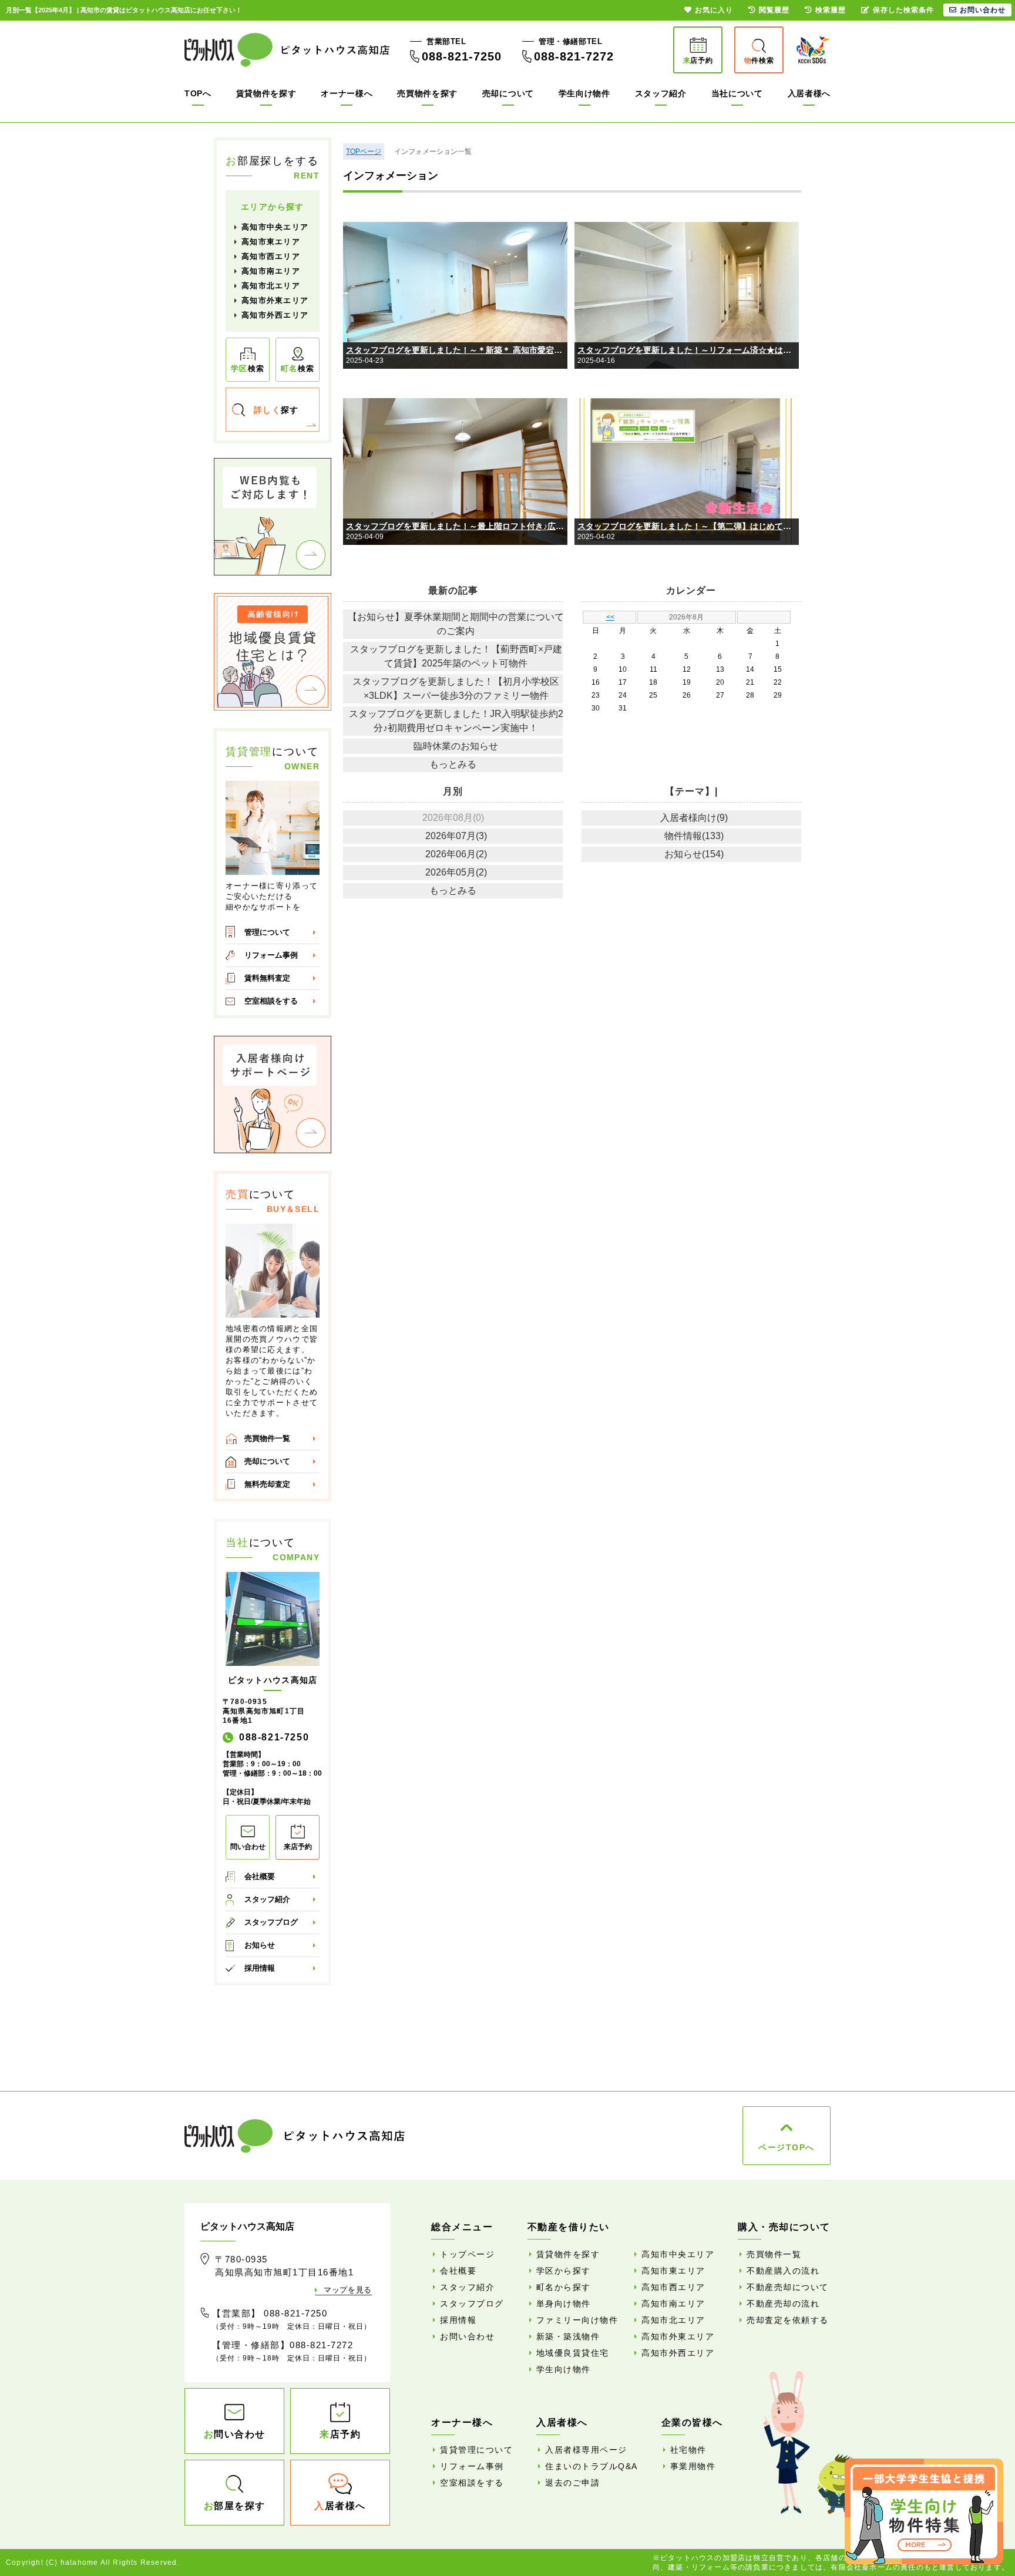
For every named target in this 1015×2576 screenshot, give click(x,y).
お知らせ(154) (694, 854)
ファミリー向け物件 (577, 2320)
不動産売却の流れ (783, 2304)
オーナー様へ (347, 93)
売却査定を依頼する (788, 2320)
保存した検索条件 (903, 10)
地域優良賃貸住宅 (573, 2353)
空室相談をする (271, 1001)
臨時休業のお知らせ (456, 746)
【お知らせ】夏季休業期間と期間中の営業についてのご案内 (456, 624)
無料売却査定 (267, 1484)
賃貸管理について (476, 2450)
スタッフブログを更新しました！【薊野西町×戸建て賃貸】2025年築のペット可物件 (456, 656)
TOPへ (198, 93)
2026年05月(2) (456, 872)
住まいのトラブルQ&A (591, 2466)
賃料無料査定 (267, 978)
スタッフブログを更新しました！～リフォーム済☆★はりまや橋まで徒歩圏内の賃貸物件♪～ (688, 350)
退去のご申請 (572, 2483)
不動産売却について (788, 2287)
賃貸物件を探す (266, 93)
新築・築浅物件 (568, 2336)
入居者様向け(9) (694, 818)
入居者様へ (809, 93)
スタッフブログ (271, 1922)
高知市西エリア (271, 256)
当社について (737, 93)
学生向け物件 (584, 93)
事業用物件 (693, 2466)
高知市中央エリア (275, 227)
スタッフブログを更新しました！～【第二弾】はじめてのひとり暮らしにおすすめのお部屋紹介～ (688, 526)
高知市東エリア (271, 242)
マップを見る (348, 2290)
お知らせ (260, 1945)
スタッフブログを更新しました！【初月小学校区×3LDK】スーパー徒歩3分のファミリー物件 (456, 688)
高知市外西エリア (275, 315)
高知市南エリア (271, 271)
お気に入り (714, 10)
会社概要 (260, 1876)
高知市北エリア (271, 286)
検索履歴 (831, 10)
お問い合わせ (467, 2336)
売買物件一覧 (267, 1438)
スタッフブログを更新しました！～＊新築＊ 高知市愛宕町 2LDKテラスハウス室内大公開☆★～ (457, 350)
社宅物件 (688, 2450)
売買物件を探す (427, 93)
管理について (267, 932)
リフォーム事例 (271, 955)
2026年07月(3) (456, 836)
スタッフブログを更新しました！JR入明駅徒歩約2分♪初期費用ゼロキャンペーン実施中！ (456, 721)
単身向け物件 (564, 2304)
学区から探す (564, 2271)
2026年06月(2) (456, 854)
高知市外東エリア (275, 300)
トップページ (467, 2254)
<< (610, 617)
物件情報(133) (694, 836)
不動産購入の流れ (783, 2271)
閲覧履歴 (774, 10)
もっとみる (453, 764)
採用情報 (260, 1968)
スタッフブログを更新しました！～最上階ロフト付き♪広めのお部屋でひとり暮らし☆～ (457, 526)
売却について (508, 93)
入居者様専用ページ (586, 2450)
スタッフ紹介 (661, 93)
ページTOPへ (787, 2147)
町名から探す (564, 2287)
